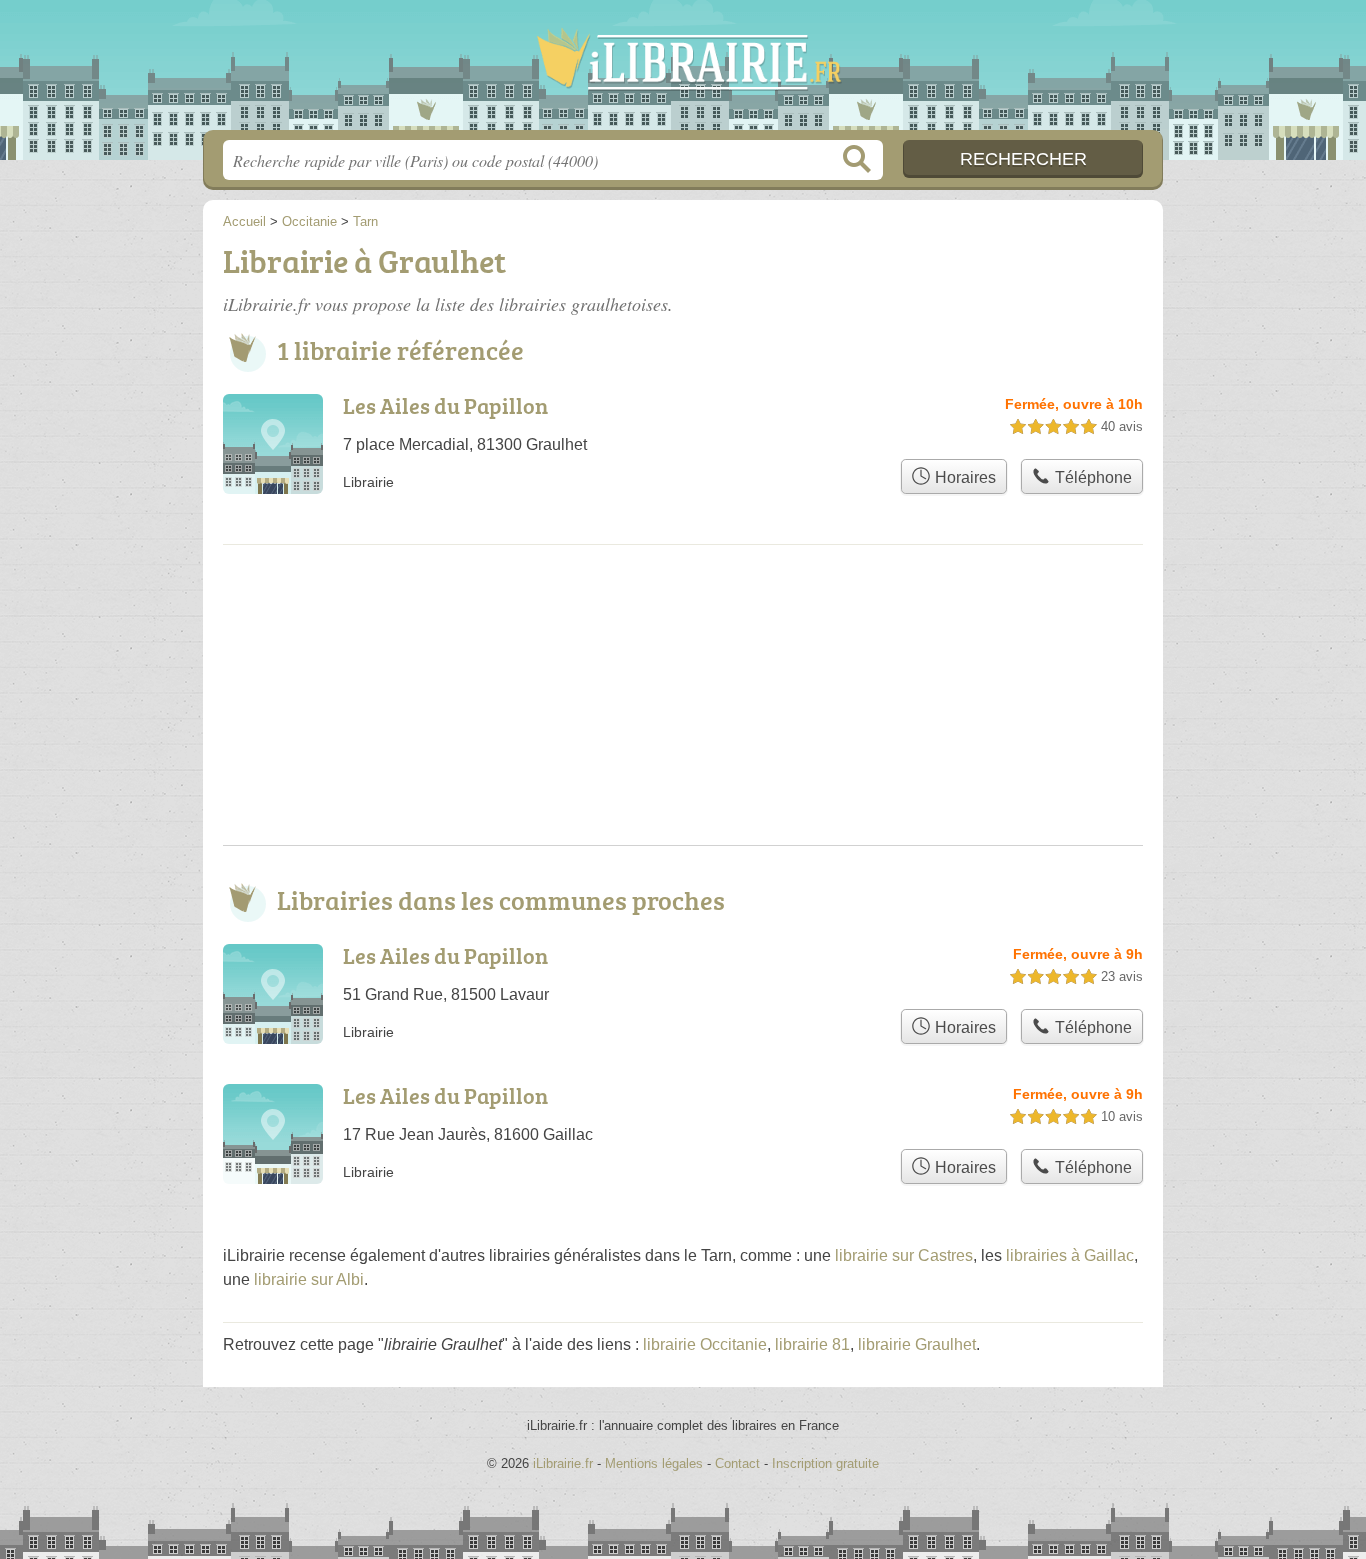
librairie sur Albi (309, 1279)
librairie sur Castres (904, 1255)
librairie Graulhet (917, 1344)
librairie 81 (812, 1344)
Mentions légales (654, 1463)
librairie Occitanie (705, 1344)
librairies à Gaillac (1070, 1255)
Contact (737, 1463)
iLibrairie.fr (683, 71)
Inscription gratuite (825, 1463)
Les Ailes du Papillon (445, 405)
